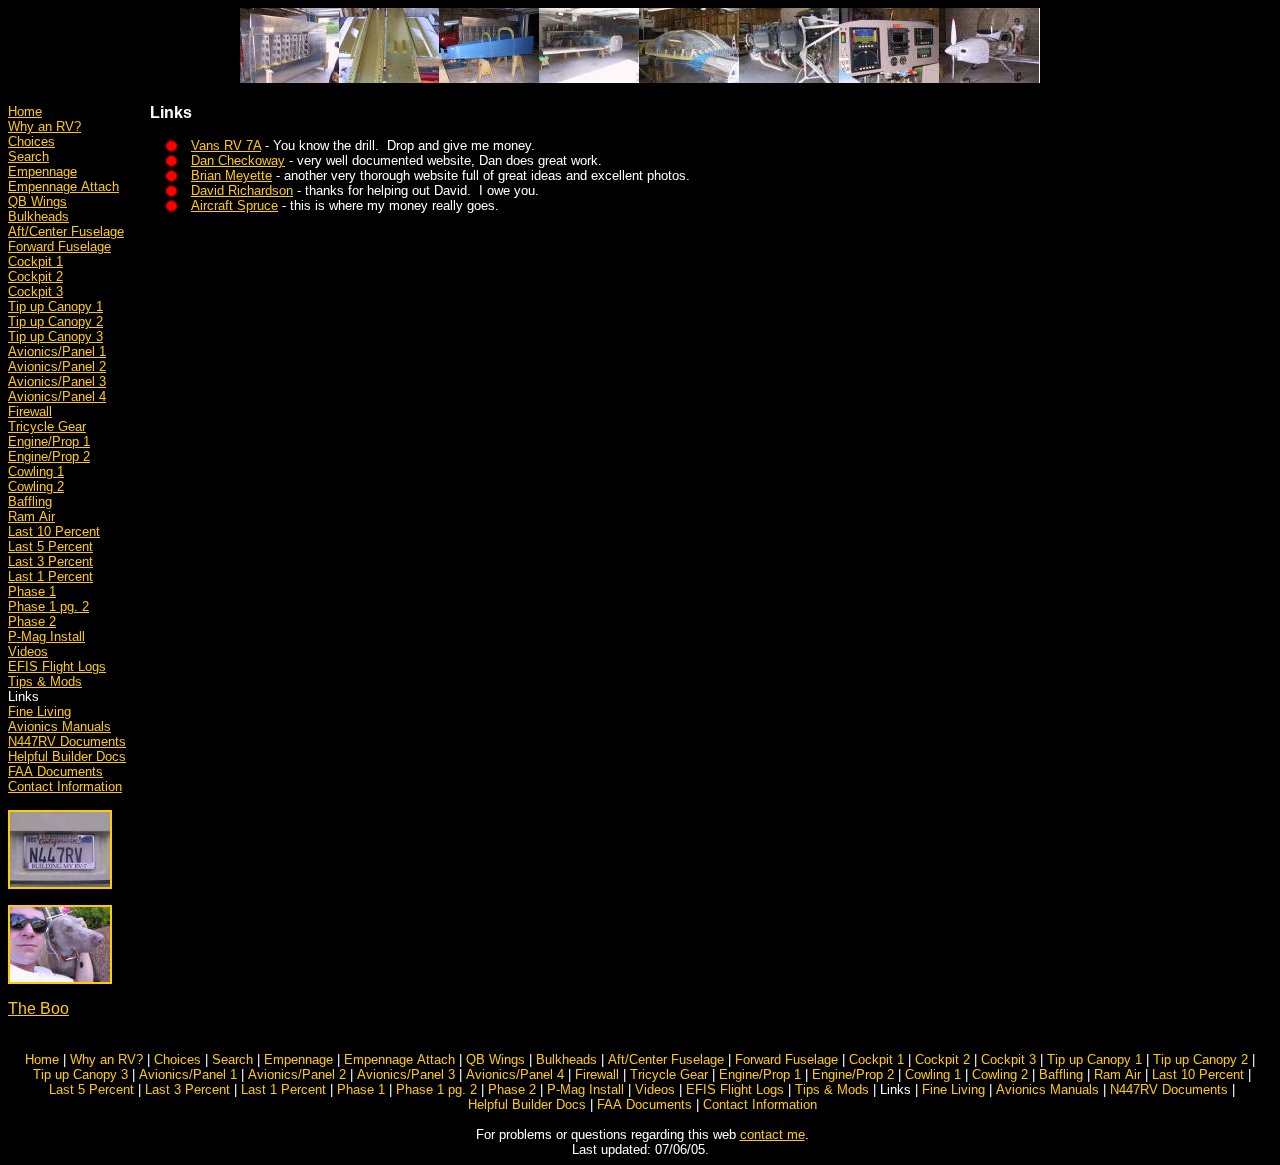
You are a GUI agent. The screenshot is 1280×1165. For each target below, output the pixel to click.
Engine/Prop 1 (49, 441)
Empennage (42, 171)
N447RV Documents (67, 741)
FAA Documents (55, 771)
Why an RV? (44, 126)
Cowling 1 (36, 471)
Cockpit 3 (35, 291)
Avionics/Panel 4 (57, 396)
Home (25, 111)
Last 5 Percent (50, 546)
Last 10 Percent (54, 531)
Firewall (30, 411)
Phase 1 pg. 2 (48, 606)
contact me (772, 1134)
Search (28, 156)
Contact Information (65, 786)
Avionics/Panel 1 (57, 351)
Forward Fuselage (59, 246)
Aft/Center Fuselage (66, 231)
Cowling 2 (36, 486)
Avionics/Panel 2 (57, 366)
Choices (31, 141)
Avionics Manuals (59, 726)
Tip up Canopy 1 (55, 306)
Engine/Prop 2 (49, 456)
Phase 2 (32, 621)
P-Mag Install (46, 636)
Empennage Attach (63, 186)
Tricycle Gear (47, 426)
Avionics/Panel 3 (57, 381)
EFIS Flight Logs (57, 666)
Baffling (30, 501)
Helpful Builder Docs (67, 756)
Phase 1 (32, 591)
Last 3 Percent (50, 561)
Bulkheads (38, 216)
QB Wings (37, 201)
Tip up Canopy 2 (55, 321)
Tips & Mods (45, 681)
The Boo (38, 1008)
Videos (28, 651)
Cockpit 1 (35, 261)
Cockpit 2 (35, 276)
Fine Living (39, 711)
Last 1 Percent (50, 576)
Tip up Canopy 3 (55, 336)
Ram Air (31, 516)
